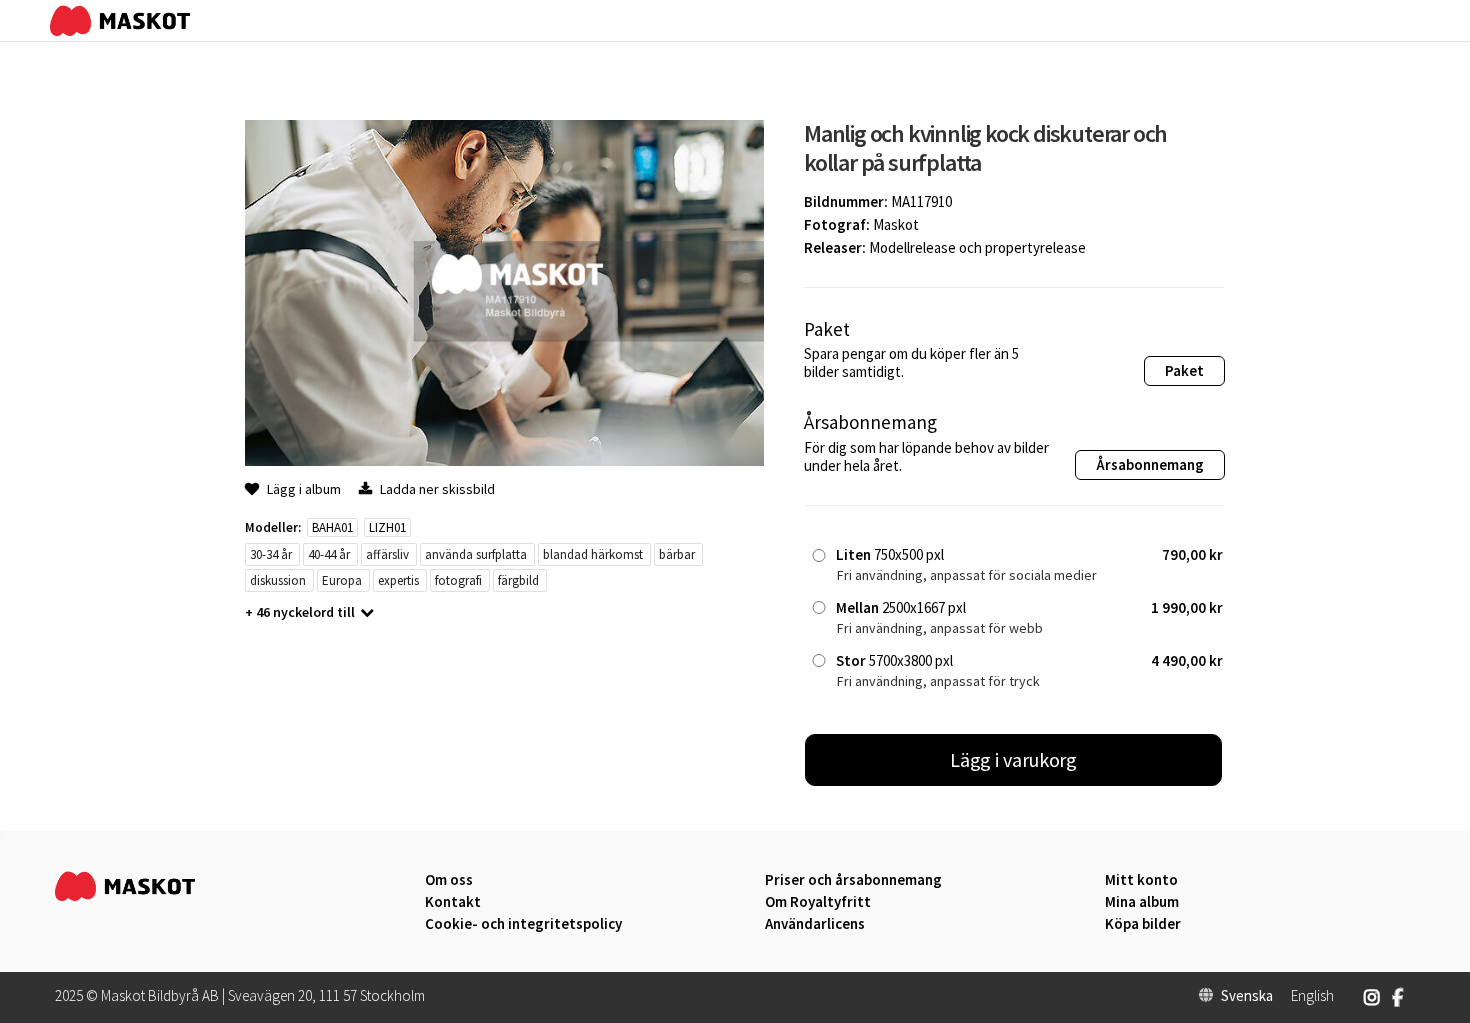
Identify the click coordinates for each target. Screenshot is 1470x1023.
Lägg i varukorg (1014, 759)
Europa (342, 580)
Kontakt (453, 902)
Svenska (1247, 996)
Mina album (1142, 902)
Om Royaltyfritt (818, 902)
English (1312, 996)
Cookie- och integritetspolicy (523, 923)
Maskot (896, 224)
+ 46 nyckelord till (300, 612)
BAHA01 (332, 527)
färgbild (518, 580)
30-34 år (271, 554)
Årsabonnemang (1150, 464)
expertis (398, 580)
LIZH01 (387, 527)
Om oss (449, 880)
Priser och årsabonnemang (853, 880)
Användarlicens (815, 924)
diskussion (278, 580)
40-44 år (329, 554)
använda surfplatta (476, 554)
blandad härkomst (593, 554)
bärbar (677, 554)
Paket (1184, 370)
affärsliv (387, 554)
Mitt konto (1141, 880)
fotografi (458, 580)
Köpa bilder (1143, 924)
